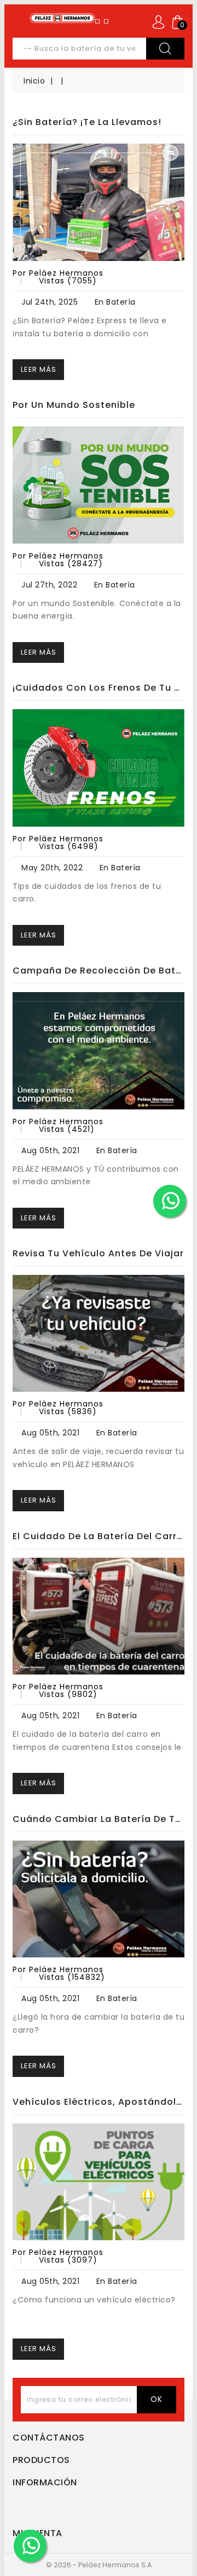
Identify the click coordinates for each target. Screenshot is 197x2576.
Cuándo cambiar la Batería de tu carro (99, 1819)
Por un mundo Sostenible (74, 405)
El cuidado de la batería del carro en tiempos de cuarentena (99, 1536)
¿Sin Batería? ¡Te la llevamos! (87, 122)
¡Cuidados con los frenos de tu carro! (99, 688)
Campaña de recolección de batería (99, 971)
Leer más (38, 369)
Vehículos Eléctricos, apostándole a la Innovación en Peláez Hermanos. (99, 2102)
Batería (121, 302)
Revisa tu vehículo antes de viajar (98, 1253)
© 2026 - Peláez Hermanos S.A (99, 2565)
